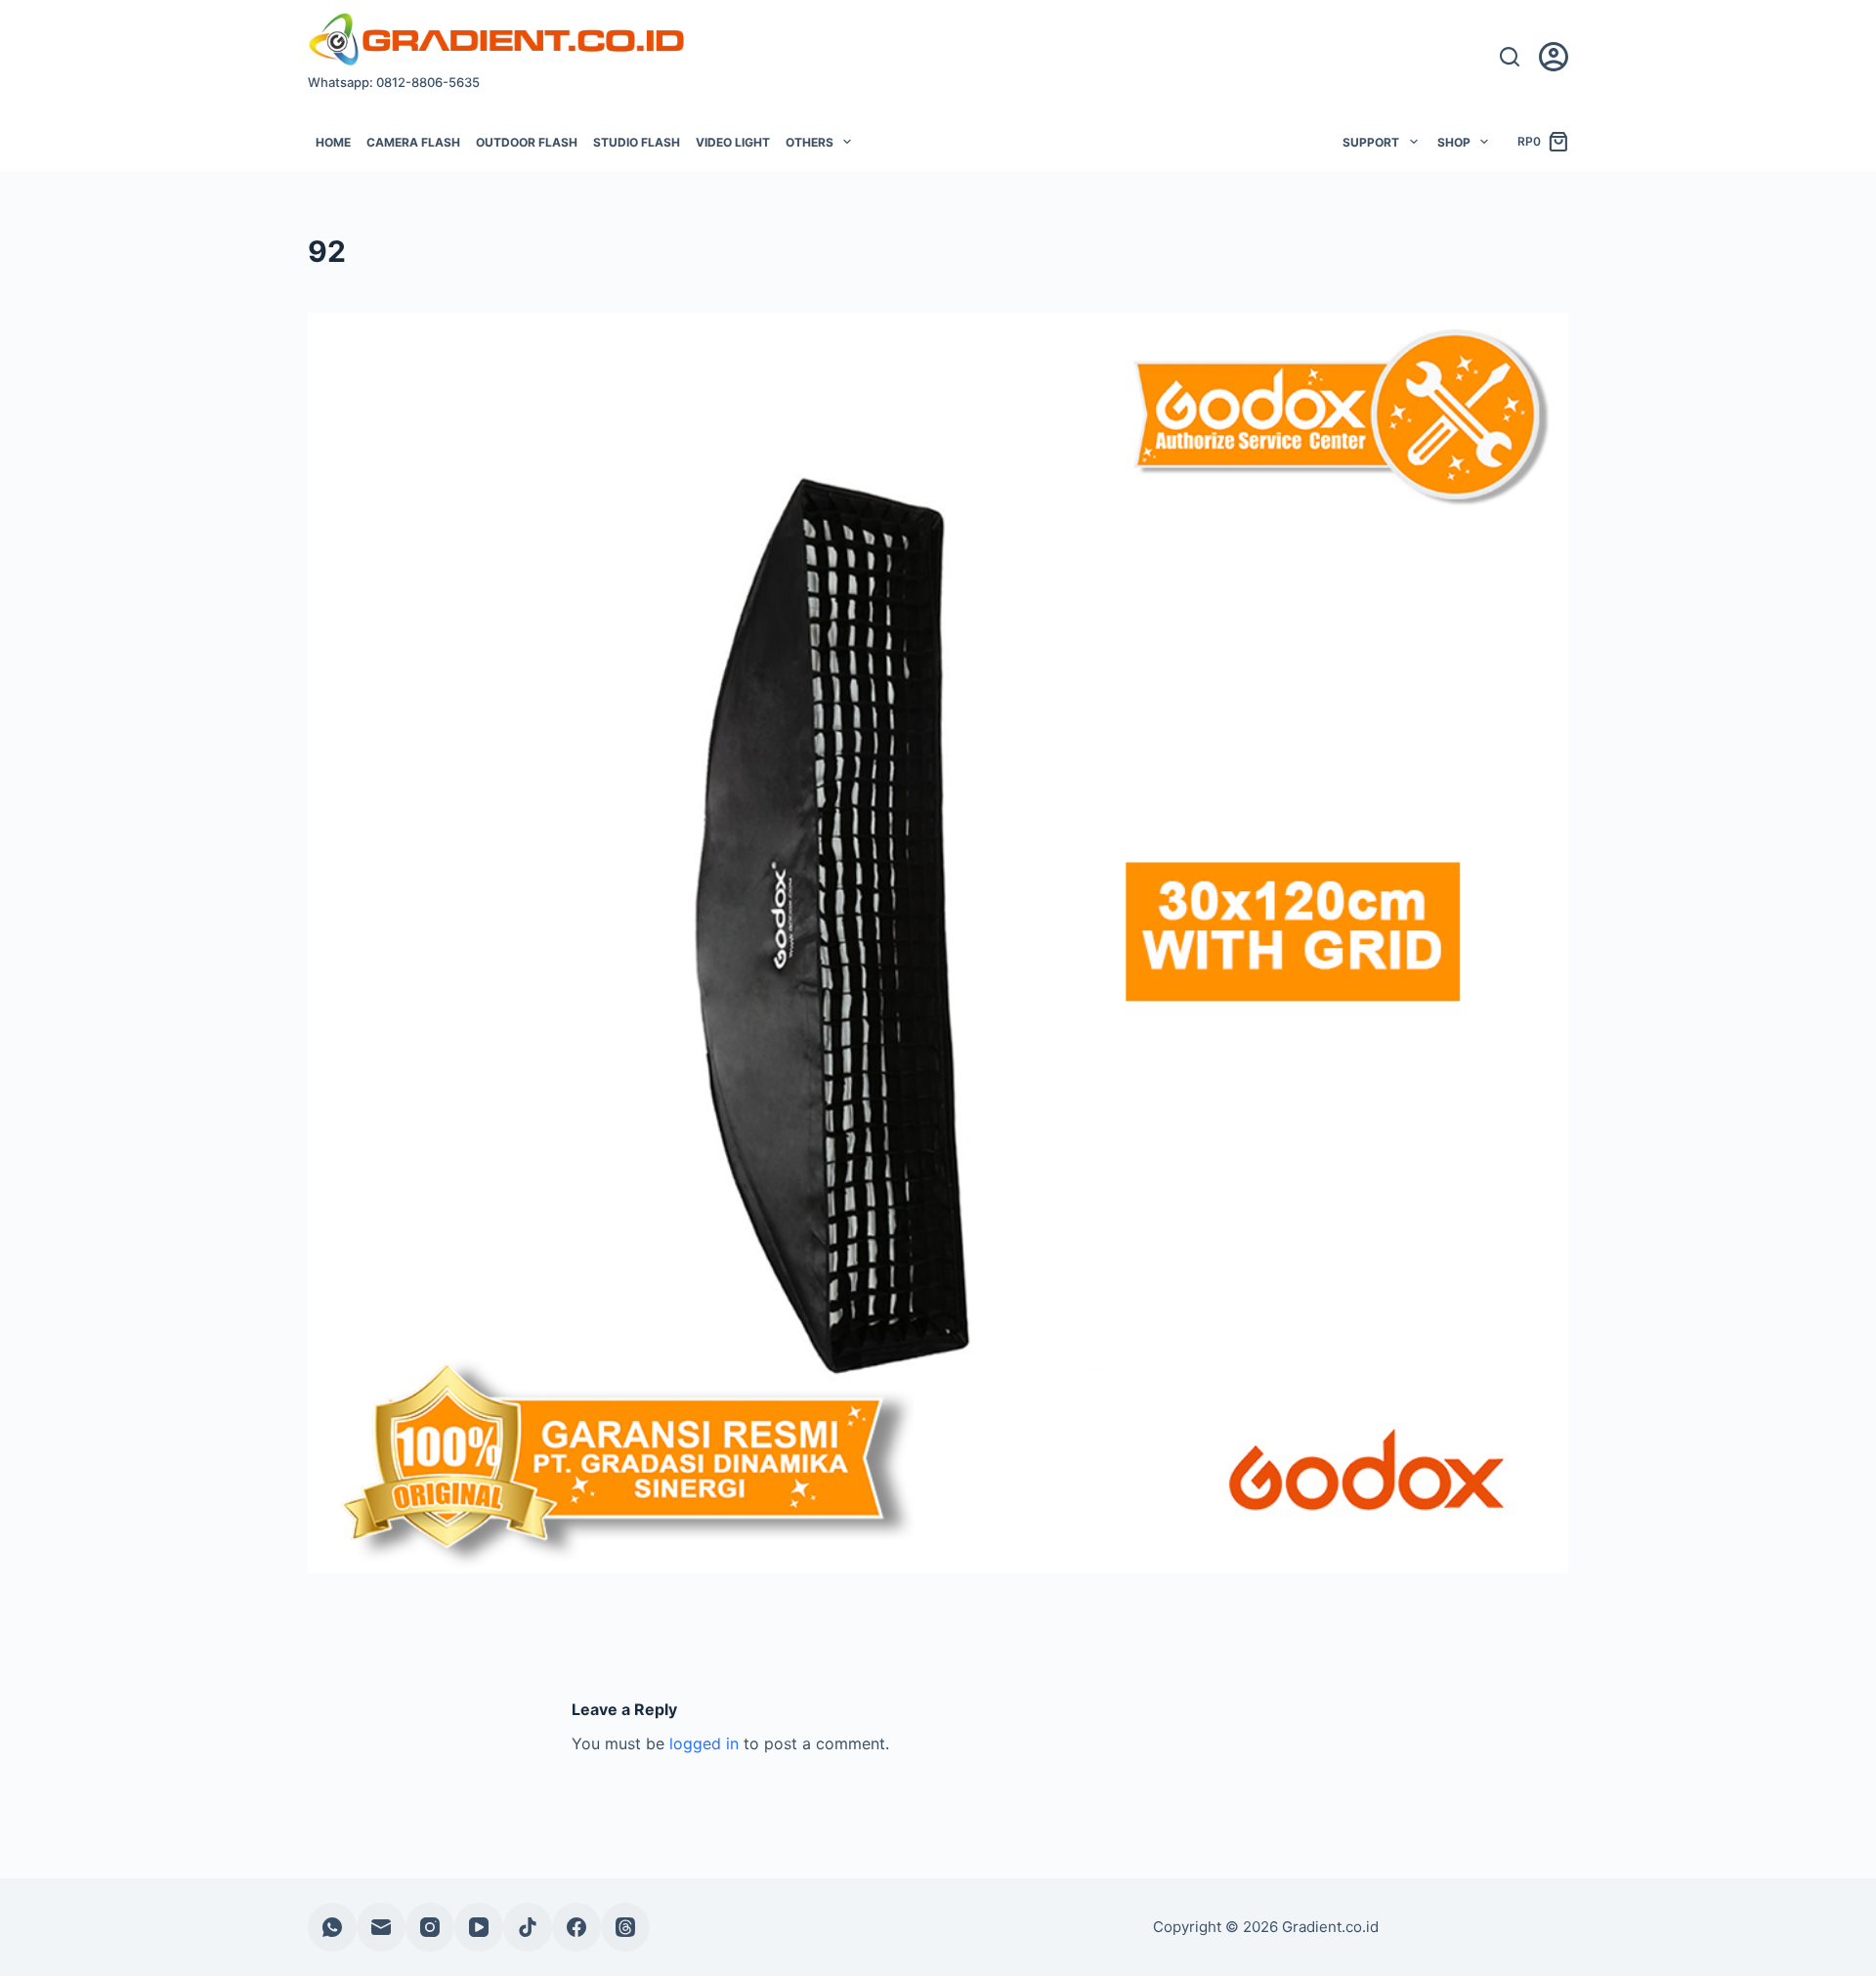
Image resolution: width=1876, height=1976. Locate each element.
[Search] (1510, 57)
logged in (704, 1743)
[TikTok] (528, 1927)
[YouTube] (479, 1927)
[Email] (381, 1927)
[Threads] (625, 1927)
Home (333, 142)
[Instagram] (430, 1927)
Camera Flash (413, 142)
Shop (1454, 142)
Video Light (733, 142)
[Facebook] (576, 1927)
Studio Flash (637, 142)
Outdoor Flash (527, 142)
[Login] (1554, 57)
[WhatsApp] (332, 1927)
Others (810, 142)
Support (1371, 142)
